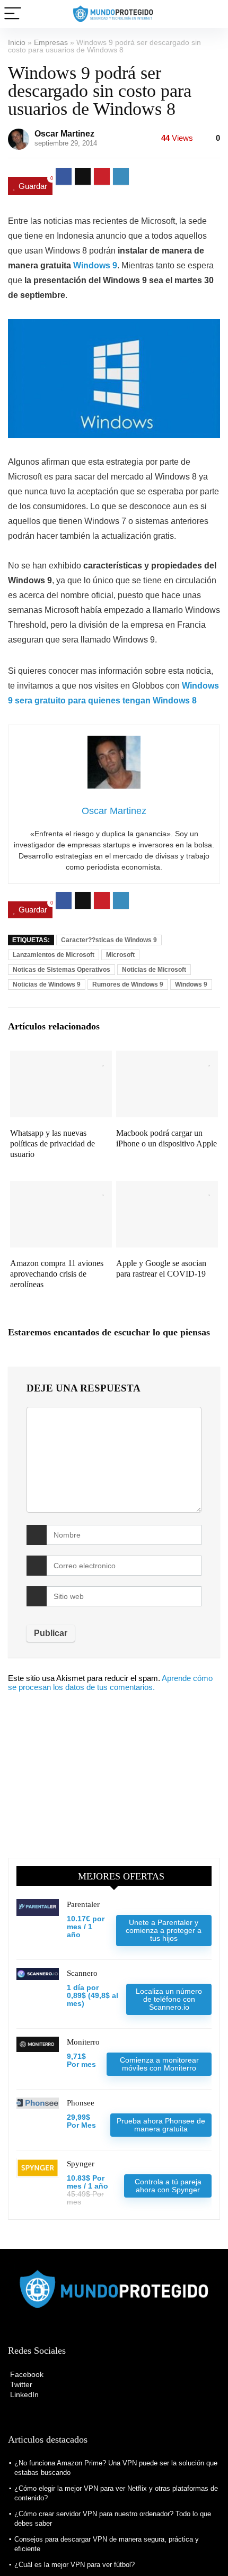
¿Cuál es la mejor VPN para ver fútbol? (74, 2565)
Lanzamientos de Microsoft (54, 955)
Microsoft (120, 955)
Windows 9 (95, 265)
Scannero (82, 1973)
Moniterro (83, 2042)
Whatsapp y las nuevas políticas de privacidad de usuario (52, 1144)
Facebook (26, 2374)
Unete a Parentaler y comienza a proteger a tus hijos (164, 1930)
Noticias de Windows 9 (47, 984)
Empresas (51, 42)
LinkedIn (23, 2394)
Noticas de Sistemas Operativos (62, 970)
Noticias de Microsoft (154, 970)
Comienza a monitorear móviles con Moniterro (159, 2064)
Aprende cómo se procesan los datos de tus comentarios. (110, 1683)
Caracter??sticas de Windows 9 (109, 940)
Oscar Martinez (64, 134)
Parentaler (83, 1904)
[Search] (212, 14)
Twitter (20, 2384)
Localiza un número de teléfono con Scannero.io (169, 1999)
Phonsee (81, 2103)
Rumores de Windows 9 (128, 984)
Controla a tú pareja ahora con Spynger (168, 2186)
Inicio (17, 42)
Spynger (81, 2164)
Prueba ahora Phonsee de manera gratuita (161, 2125)
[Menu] (13, 14)
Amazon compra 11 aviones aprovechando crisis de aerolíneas (57, 1274)
